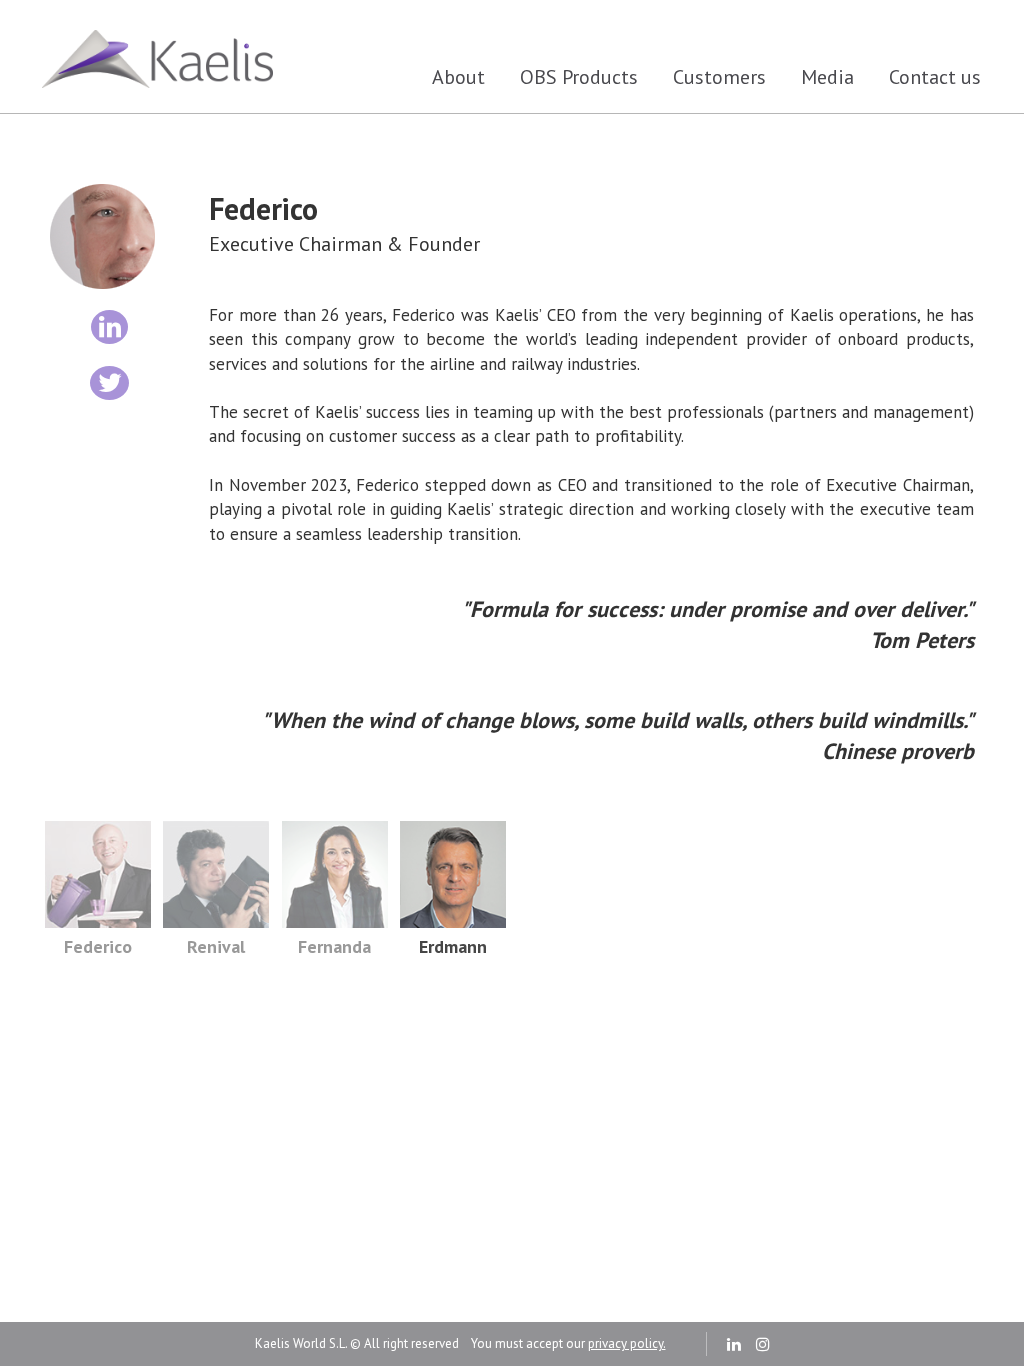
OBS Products (579, 77)
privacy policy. (627, 1343)
